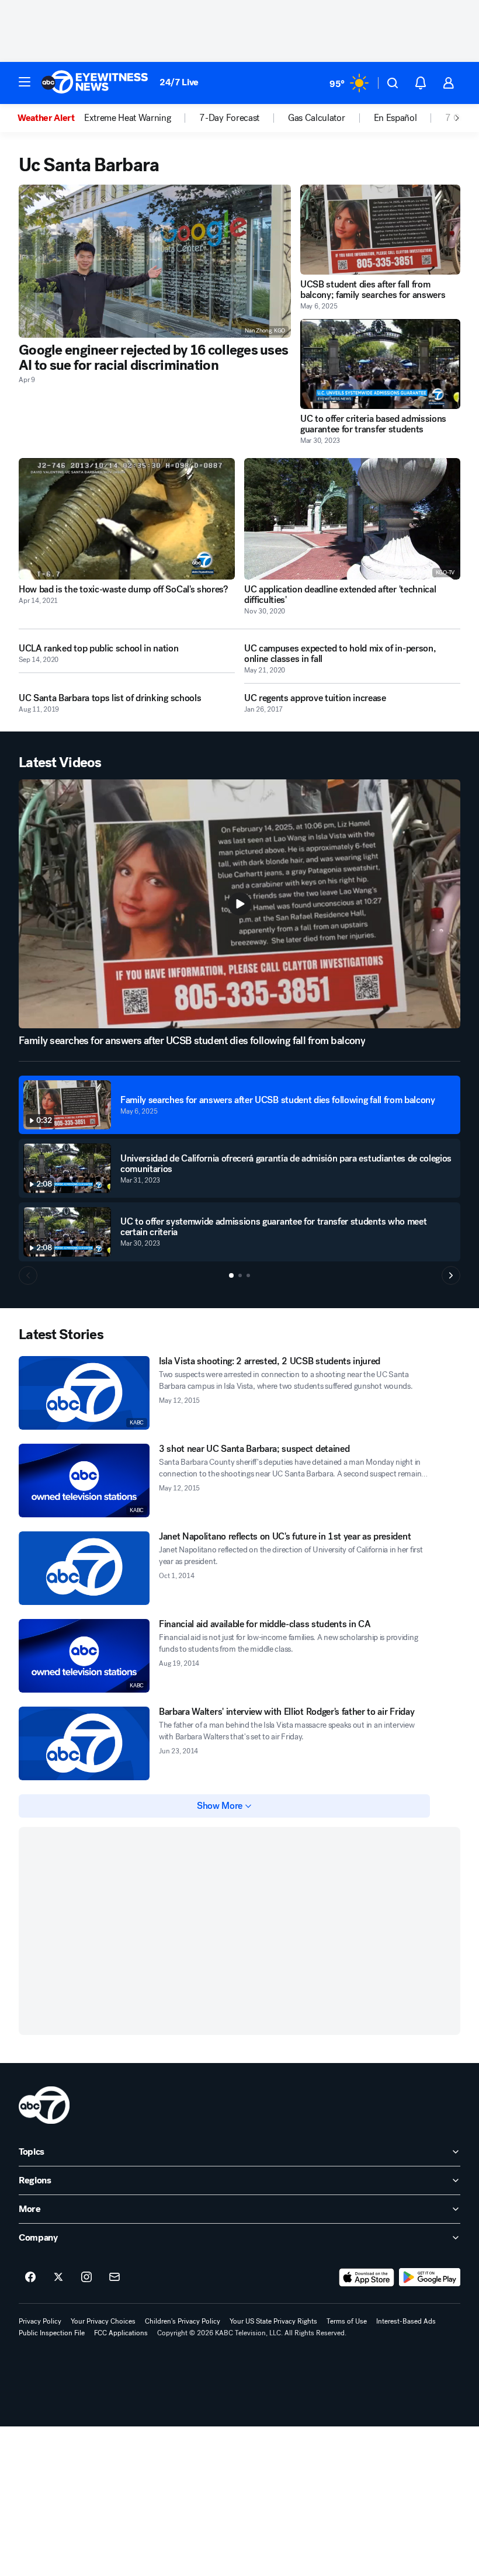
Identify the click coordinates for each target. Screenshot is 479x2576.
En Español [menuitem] (395, 118)
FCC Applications (121, 2333)
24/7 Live (179, 82)
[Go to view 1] (231, 1275)
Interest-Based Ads (406, 2321)
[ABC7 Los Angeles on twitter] (58, 2277)
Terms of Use (347, 2321)
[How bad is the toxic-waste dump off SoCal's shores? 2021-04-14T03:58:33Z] (127, 519)
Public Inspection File (52, 2333)
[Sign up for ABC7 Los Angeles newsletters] (114, 2277)
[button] (25, 82)
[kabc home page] (44, 2105)
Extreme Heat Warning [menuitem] (128, 118)
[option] (51, 118)
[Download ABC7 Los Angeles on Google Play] (430, 2277)
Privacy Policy (40, 2321)
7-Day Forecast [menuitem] (229, 118)
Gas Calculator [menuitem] (317, 118)
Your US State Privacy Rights (273, 2321)
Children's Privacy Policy (183, 2321)
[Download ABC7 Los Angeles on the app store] (367, 2277)
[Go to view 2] (240, 1275)
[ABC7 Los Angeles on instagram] (86, 2277)
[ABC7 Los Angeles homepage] (95, 83)
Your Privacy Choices (103, 2321)
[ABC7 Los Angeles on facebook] (30, 2277)
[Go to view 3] (248, 1275)
